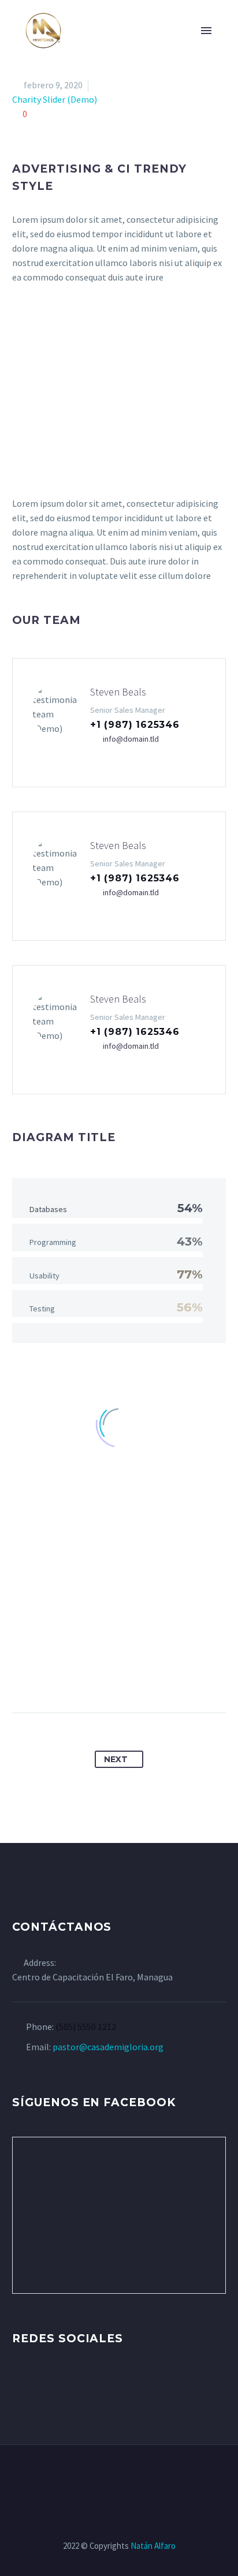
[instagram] (62, 2384)
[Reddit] (173, 1676)
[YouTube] (127, 2476)
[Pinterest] (109, 1676)
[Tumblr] (130, 1676)
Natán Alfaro (153, 2546)
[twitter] (40, 2384)
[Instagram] (111, 2476)
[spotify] (105, 2384)
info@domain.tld (131, 739)
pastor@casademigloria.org (108, 2047)
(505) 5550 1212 (86, 2027)
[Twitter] (87, 1676)
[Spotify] (142, 2476)
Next (116, 1759)
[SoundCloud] (157, 2476)
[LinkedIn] (151, 1676)
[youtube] (83, 2384)
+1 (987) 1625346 (135, 725)
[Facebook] (66, 1676)
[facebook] (19, 2384)
